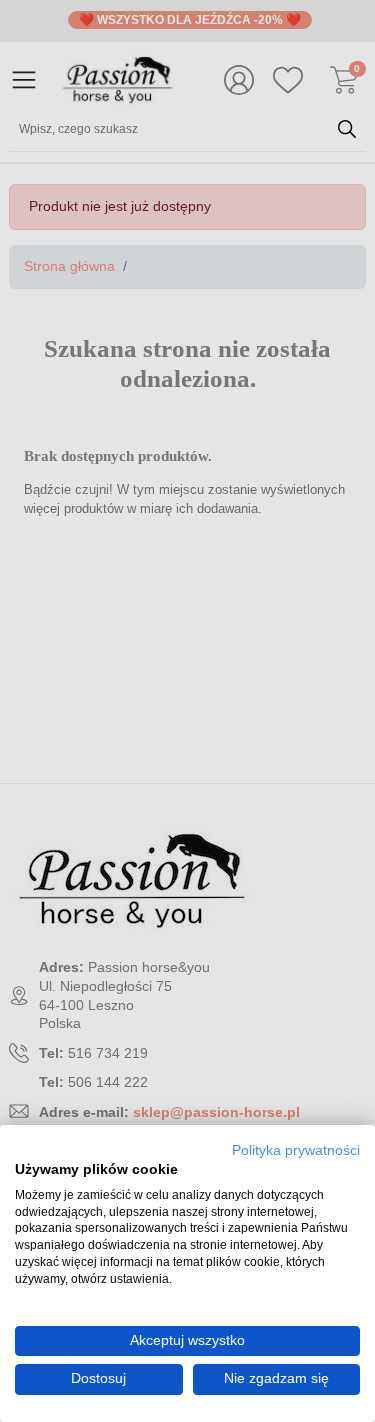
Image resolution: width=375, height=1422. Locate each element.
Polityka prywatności (296, 1150)
